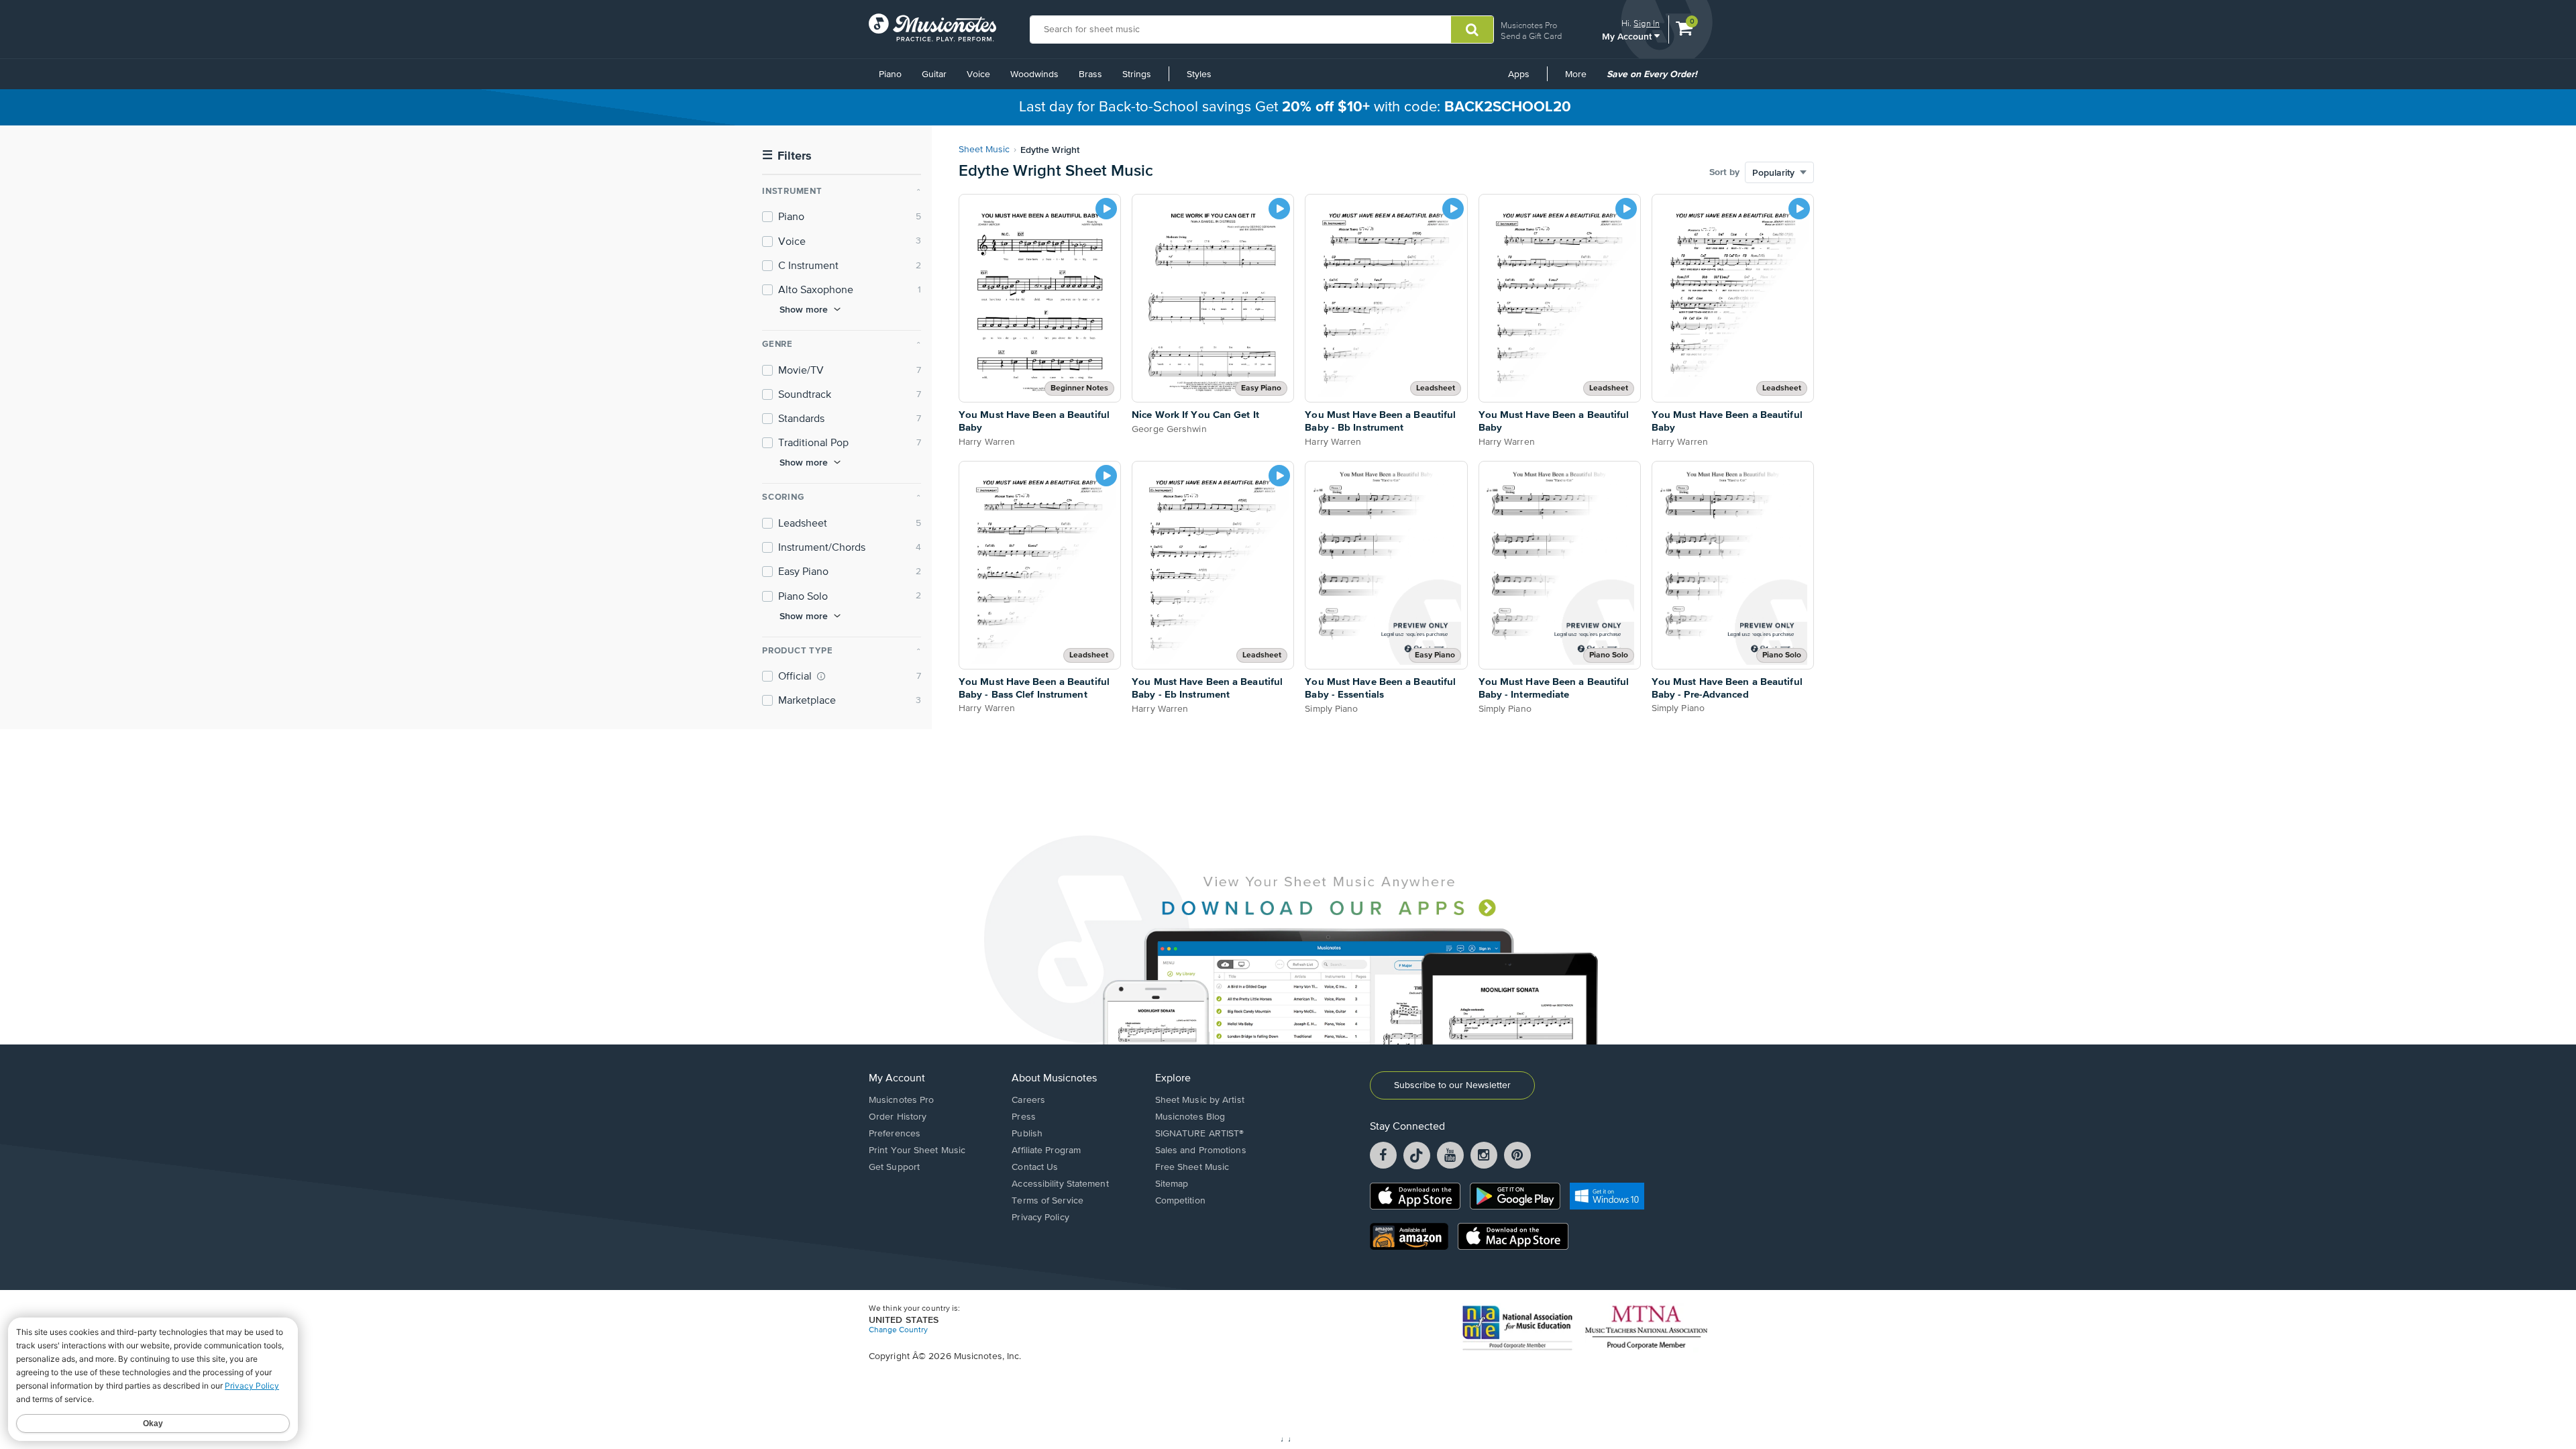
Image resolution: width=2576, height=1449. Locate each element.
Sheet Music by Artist (1200, 1100)
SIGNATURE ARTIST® (1200, 1134)
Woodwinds (1034, 74)
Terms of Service (1048, 1201)
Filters (787, 156)
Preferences (895, 1134)
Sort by (1724, 172)
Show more (804, 309)
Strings (1137, 74)
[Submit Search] (1472, 30)
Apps (1519, 74)
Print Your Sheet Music (917, 1150)
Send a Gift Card (1531, 36)
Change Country (898, 1330)
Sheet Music (984, 150)
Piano (890, 74)
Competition (1180, 1201)
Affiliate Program (1046, 1150)
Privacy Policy (1040, 1218)
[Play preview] (1106, 209)
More (1580, 79)
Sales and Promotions (1201, 1150)
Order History (898, 1117)
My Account (1628, 36)
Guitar (934, 74)
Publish (1027, 1134)
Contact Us (1035, 1167)
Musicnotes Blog (1190, 1117)
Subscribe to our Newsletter (1452, 1085)
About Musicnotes (1054, 1079)
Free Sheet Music (1192, 1167)
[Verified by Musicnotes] (821, 676)
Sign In (1647, 23)
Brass (1090, 74)
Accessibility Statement (1060, 1184)
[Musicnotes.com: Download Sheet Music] (932, 28)
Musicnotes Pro (1529, 25)
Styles (1199, 74)
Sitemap (1172, 1184)
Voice (978, 74)
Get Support (894, 1167)
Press (1024, 1117)
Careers (1028, 1100)
